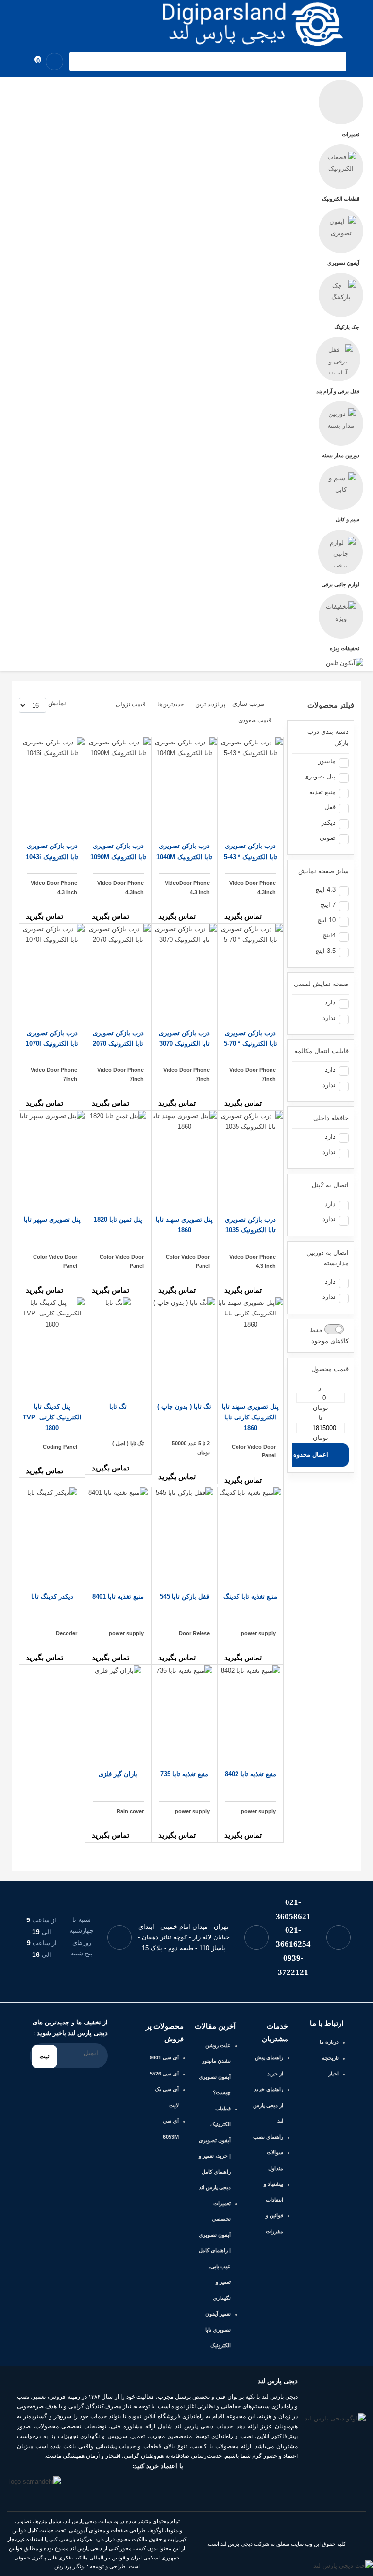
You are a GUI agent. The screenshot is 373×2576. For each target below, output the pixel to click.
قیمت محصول (330, 1369)
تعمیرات (351, 134)
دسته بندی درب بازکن (328, 737)
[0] (29, 62)
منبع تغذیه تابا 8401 (118, 1597)
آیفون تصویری (343, 263)
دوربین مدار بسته (341, 455)
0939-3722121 (293, 1965)
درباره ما (329, 2042)
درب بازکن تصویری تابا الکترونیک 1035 (250, 1225)
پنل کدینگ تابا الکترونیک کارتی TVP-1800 (52, 1417)
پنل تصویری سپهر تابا (52, 1219)
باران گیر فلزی (118, 1774)
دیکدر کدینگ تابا (52, 1597)
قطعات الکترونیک (341, 199)
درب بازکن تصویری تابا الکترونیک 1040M (184, 851)
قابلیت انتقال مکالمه (322, 1051)
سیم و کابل (348, 519)
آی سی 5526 (164, 2074)
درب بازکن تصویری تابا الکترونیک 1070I (52, 1038)
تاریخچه (330, 2058)
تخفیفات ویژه (345, 648)
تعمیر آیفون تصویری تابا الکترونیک (218, 2329)
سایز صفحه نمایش (323, 871)
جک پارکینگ (347, 327)
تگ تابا (118, 1407)
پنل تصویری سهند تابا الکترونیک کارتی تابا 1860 (250, 1417)
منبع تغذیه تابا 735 (184, 1774)
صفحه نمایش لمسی (321, 984)
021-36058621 (293, 1909)
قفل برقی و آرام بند (338, 391)
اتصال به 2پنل (330, 1185)
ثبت (44, 2056)
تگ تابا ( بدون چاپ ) (184, 1407)
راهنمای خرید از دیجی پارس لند (268, 2105)
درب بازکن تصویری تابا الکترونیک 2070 (118, 1038)
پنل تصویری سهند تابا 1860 (184, 1225)
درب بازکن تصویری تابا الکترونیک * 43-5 (251, 851)
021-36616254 (293, 1937)
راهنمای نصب (268, 2137)
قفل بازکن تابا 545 (185, 1597)
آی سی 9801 (164, 2057)
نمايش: (56, 703)
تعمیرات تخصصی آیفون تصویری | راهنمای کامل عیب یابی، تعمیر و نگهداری (215, 2251)
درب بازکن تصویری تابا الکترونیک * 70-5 (251, 1038)
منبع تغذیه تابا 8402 (251, 1774)
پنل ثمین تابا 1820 (118, 1219)
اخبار (333, 2074)
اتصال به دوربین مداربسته (328, 1258)
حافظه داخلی (331, 1118)
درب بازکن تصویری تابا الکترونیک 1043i (52, 851)
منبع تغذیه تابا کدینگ (250, 1597)
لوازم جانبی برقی (340, 584)
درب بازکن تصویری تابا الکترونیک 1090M (118, 851)
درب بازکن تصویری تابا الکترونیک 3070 (184, 1038)
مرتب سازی (248, 704)
